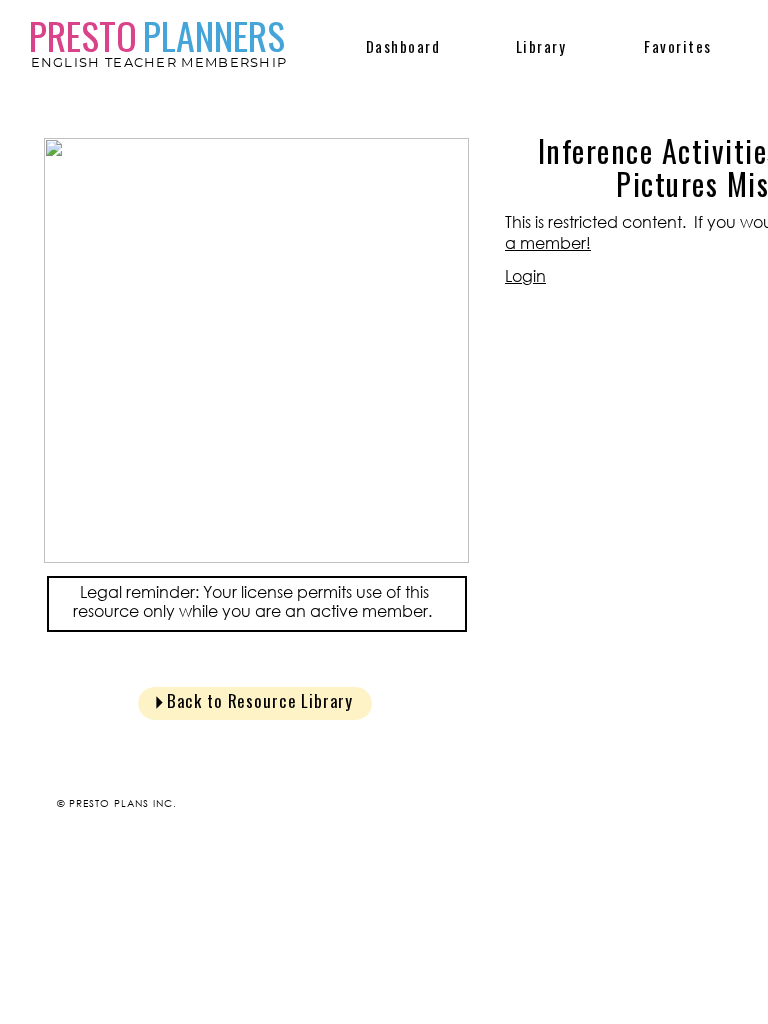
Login (525, 276)
